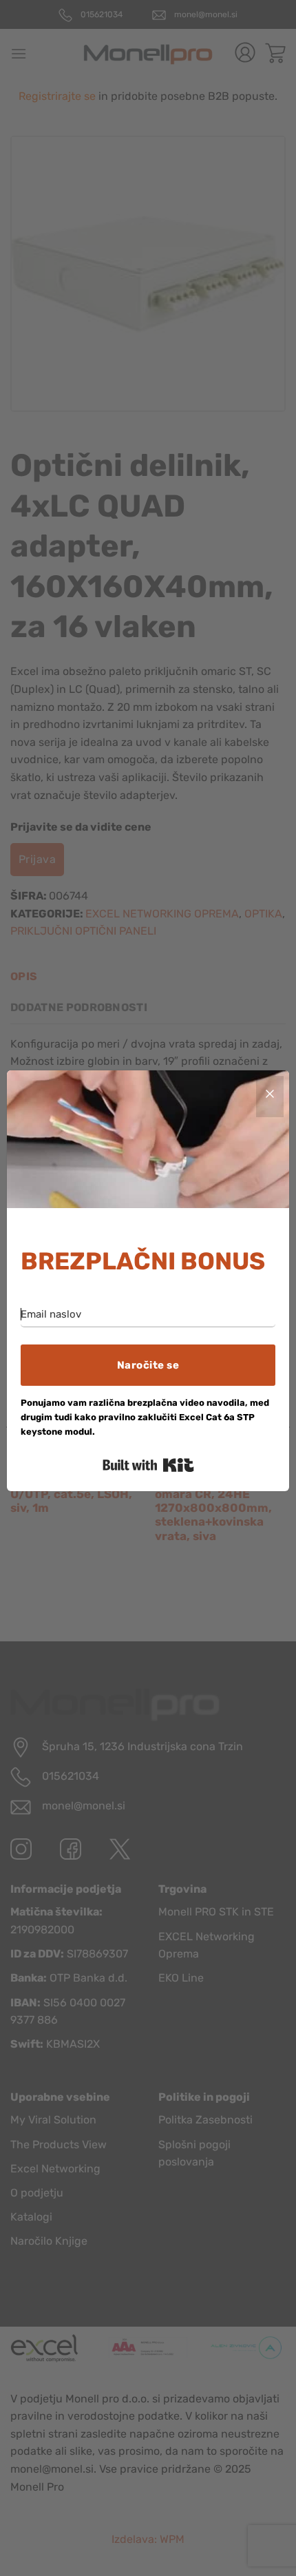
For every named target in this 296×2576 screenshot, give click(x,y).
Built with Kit (148, 1465)
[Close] (270, 1097)
